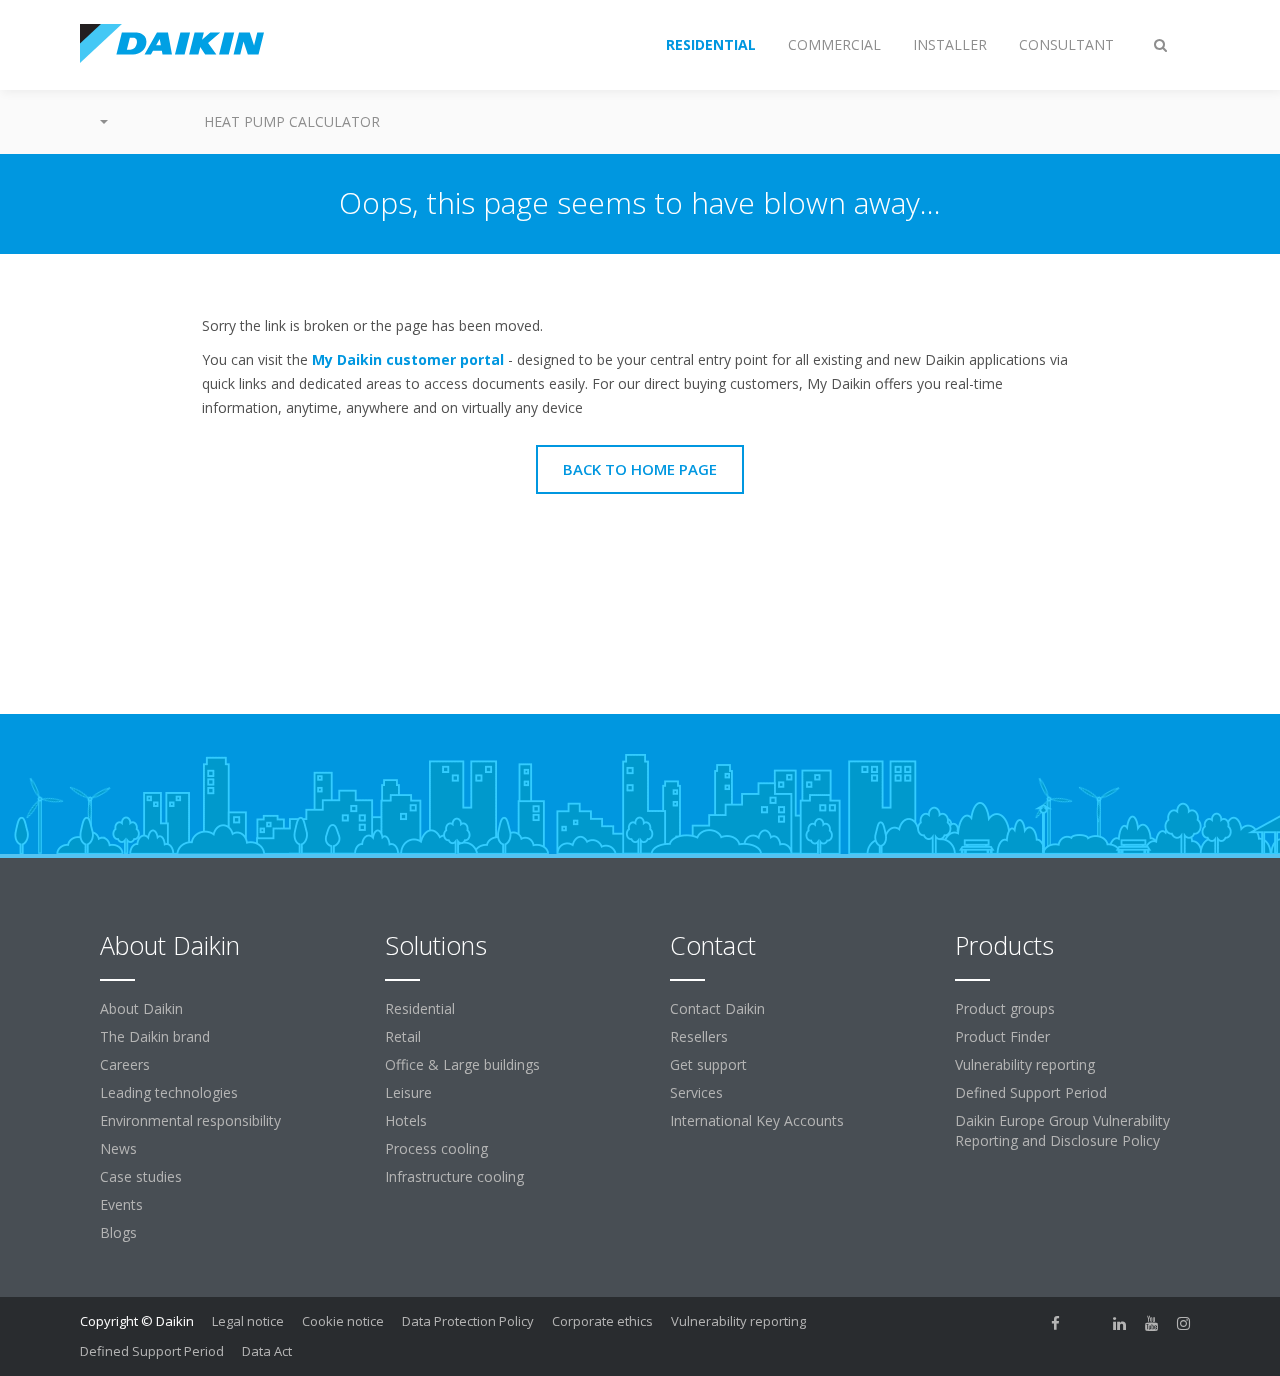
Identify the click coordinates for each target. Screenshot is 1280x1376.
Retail (403, 1036)
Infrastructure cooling (454, 1176)
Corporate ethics (602, 1321)
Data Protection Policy (468, 1321)
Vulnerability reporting (1025, 1064)
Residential (420, 1008)
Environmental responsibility (190, 1120)
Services (696, 1092)
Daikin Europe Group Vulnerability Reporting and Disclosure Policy (1062, 1130)
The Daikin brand (155, 1036)
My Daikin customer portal (408, 359)
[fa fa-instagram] (1184, 1323)
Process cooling (436, 1148)
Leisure (408, 1092)
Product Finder (1002, 1036)
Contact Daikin (717, 1008)
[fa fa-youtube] (1152, 1323)
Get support (708, 1064)
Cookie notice (343, 1321)
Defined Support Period (1033, 1092)
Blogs (118, 1232)
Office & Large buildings (462, 1064)
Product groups (1005, 1008)
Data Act (267, 1351)
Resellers (699, 1036)
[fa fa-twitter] (1088, 1323)
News (118, 1148)
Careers (125, 1064)
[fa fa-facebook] (1056, 1323)
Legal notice (248, 1321)
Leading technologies (169, 1092)
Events (121, 1204)
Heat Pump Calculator (292, 121)
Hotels (406, 1120)
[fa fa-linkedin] (1120, 1323)
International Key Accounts (757, 1120)
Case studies (141, 1176)
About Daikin (141, 1008)
